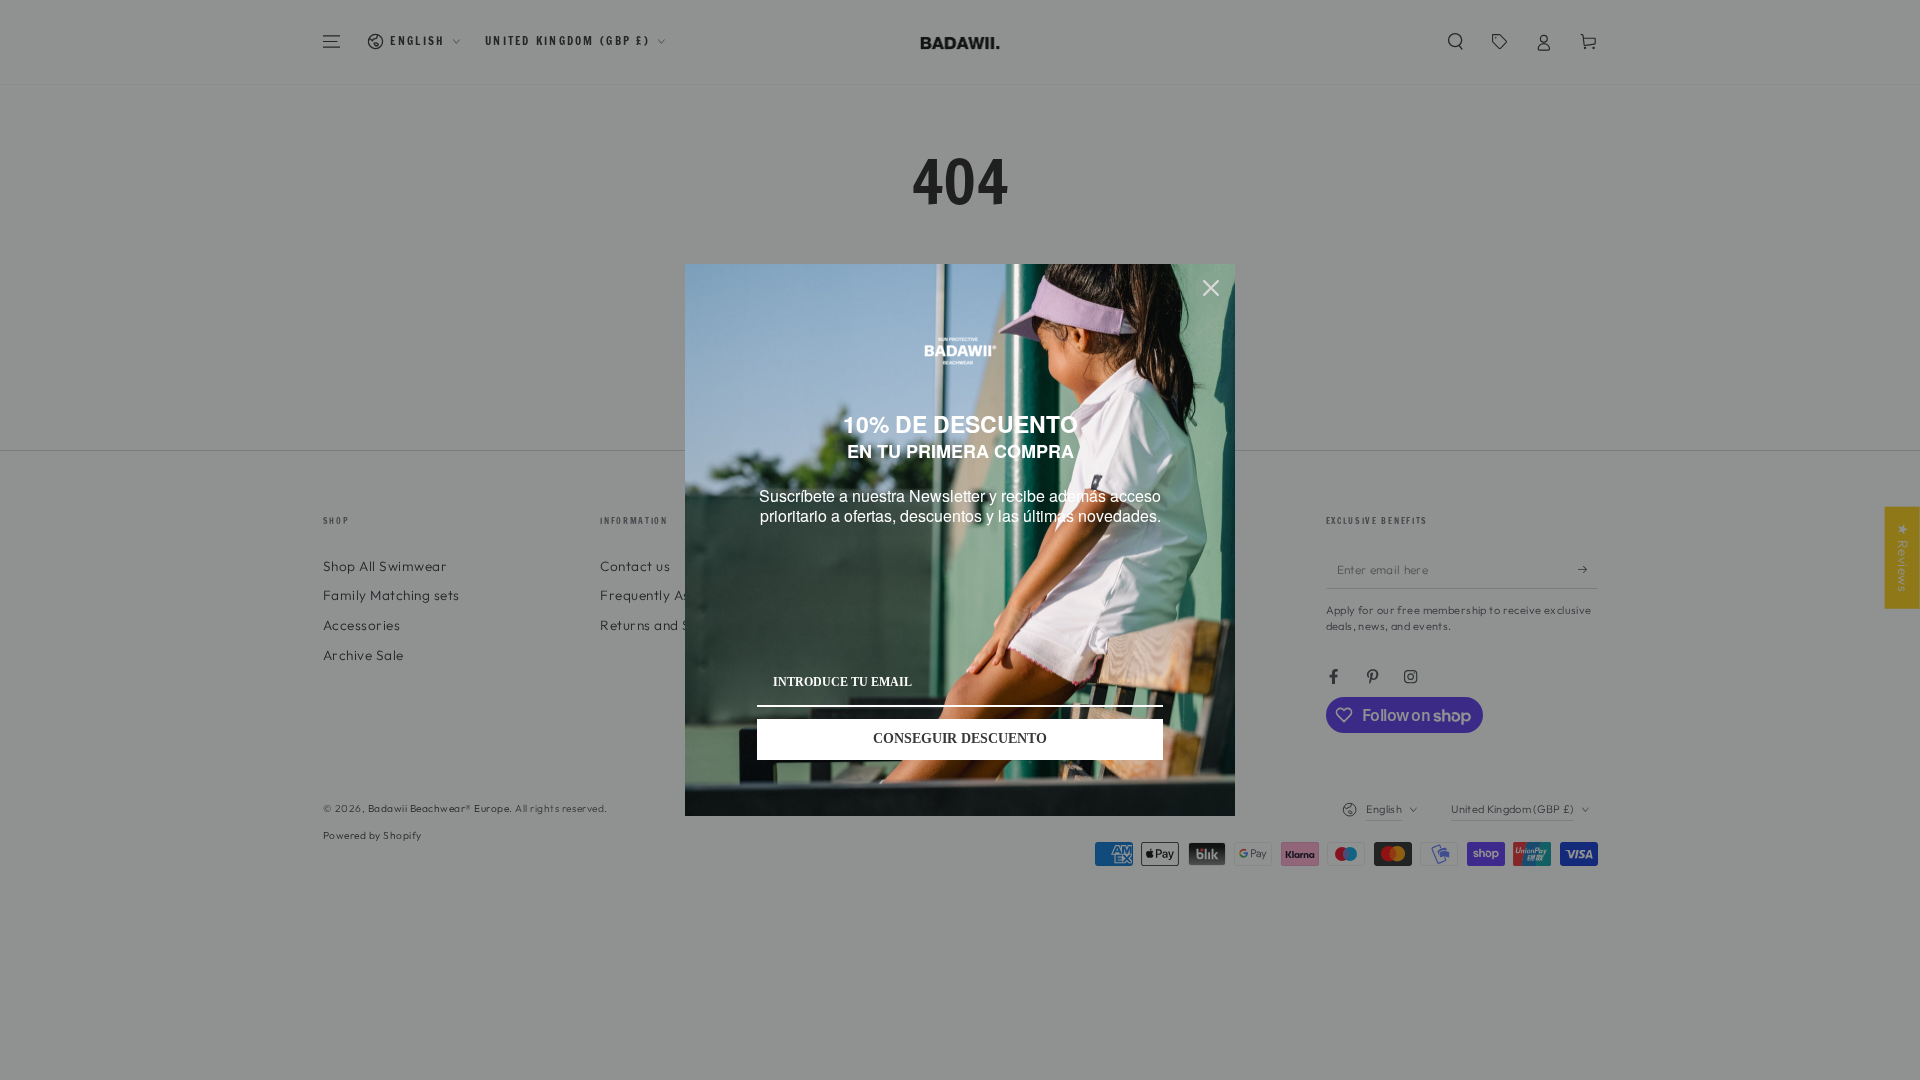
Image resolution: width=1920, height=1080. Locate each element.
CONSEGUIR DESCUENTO (960, 749)
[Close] (1211, 278)
